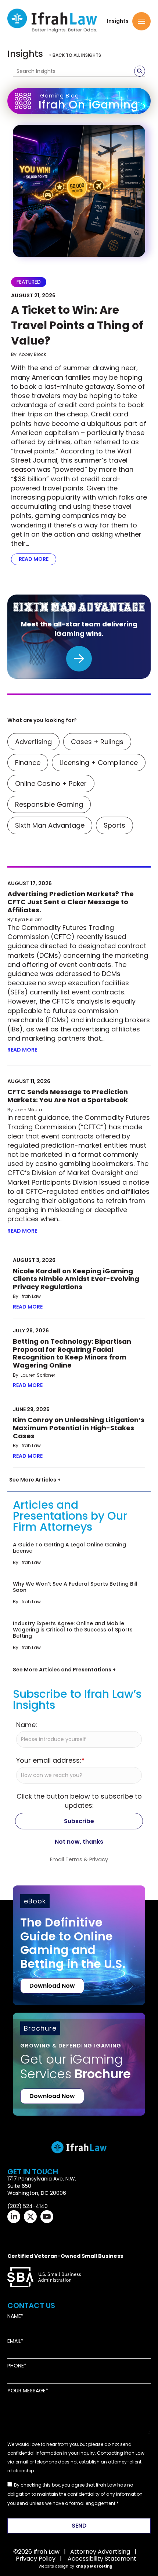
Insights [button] (118, 21)
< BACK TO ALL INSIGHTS (75, 55)
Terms (74, 1859)
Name (14, 2316)
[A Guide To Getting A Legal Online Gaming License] (79, 1556)
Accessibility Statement (102, 2559)
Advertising (33, 742)
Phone (16, 2366)
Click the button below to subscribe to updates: (79, 1801)
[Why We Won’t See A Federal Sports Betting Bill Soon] (79, 1595)
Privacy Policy (36, 2559)
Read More (37, 559)
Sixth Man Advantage (50, 825)
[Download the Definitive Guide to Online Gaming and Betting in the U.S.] (79, 1945)
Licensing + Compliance (99, 763)
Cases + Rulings (97, 742)
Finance (28, 763)
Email (14, 2341)
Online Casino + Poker (51, 783)
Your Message (26, 2391)
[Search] (140, 71)
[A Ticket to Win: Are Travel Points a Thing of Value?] (79, 191)
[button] (141, 21)
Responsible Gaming (49, 804)
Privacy (99, 1859)
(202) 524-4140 (28, 2206)
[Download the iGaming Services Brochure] (79, 2053)
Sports (114, 825)
